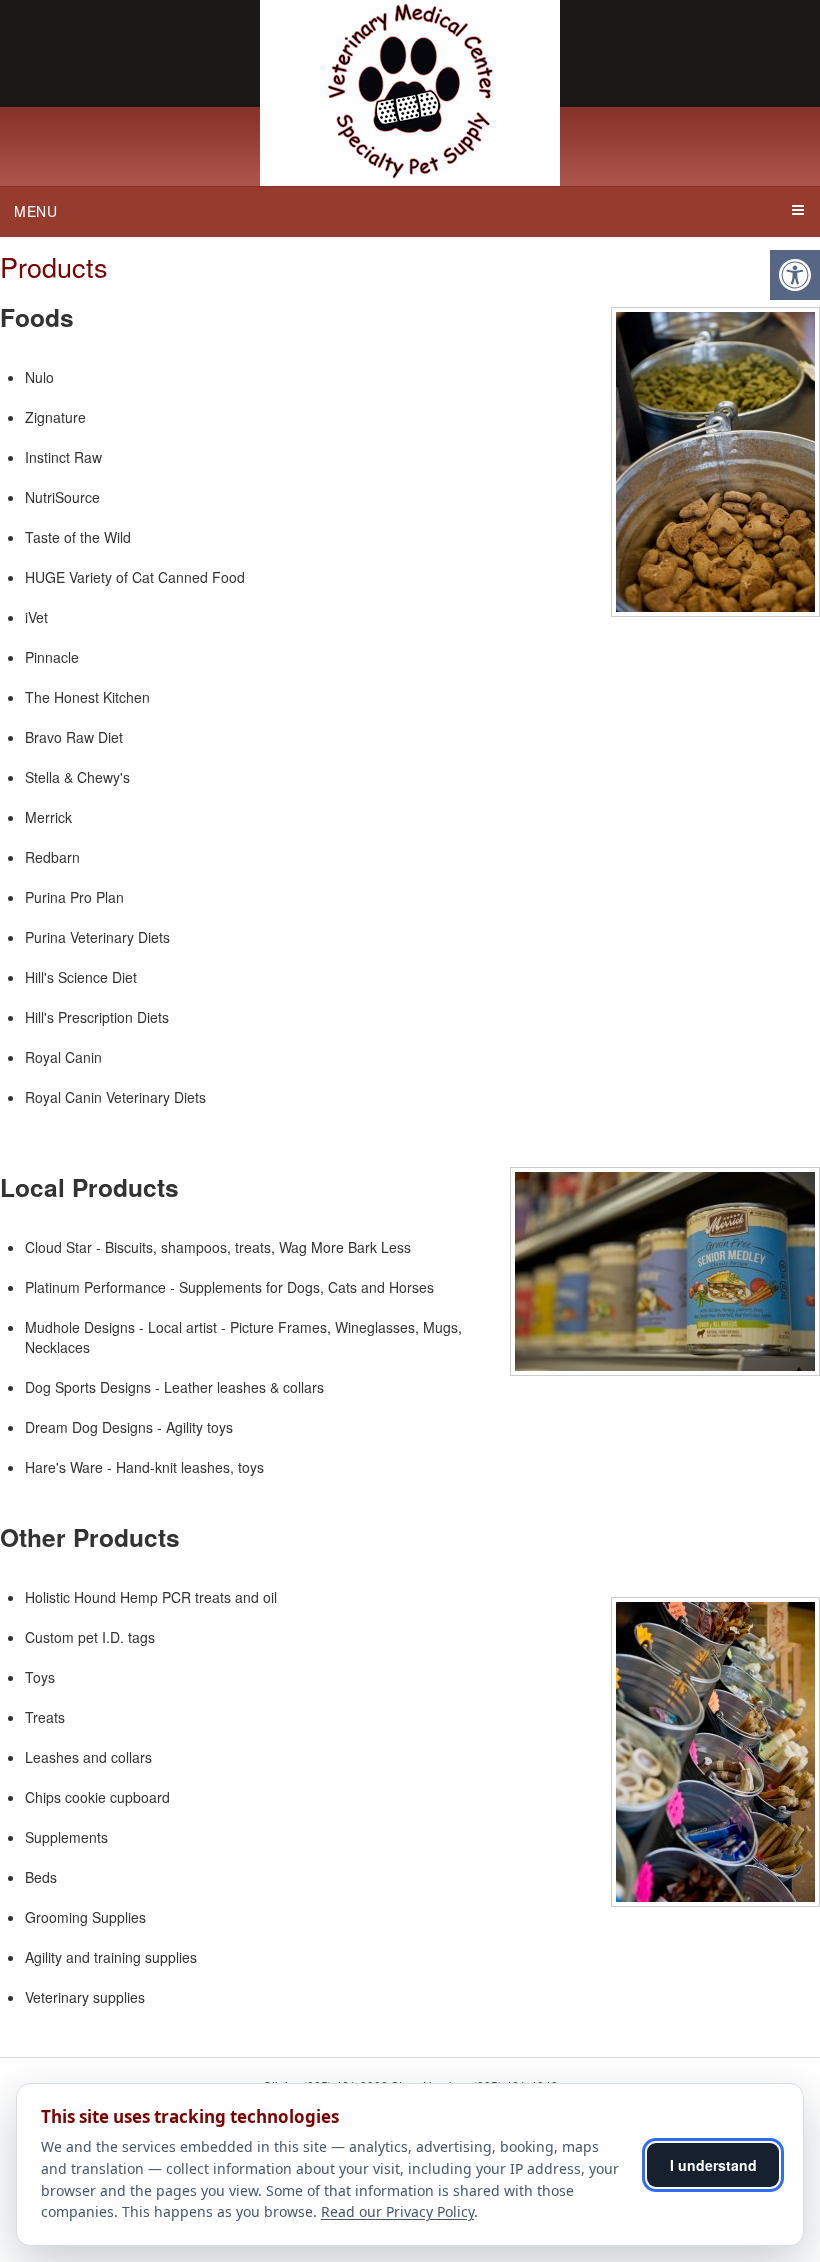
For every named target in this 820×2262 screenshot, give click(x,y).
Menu (36, 211)
